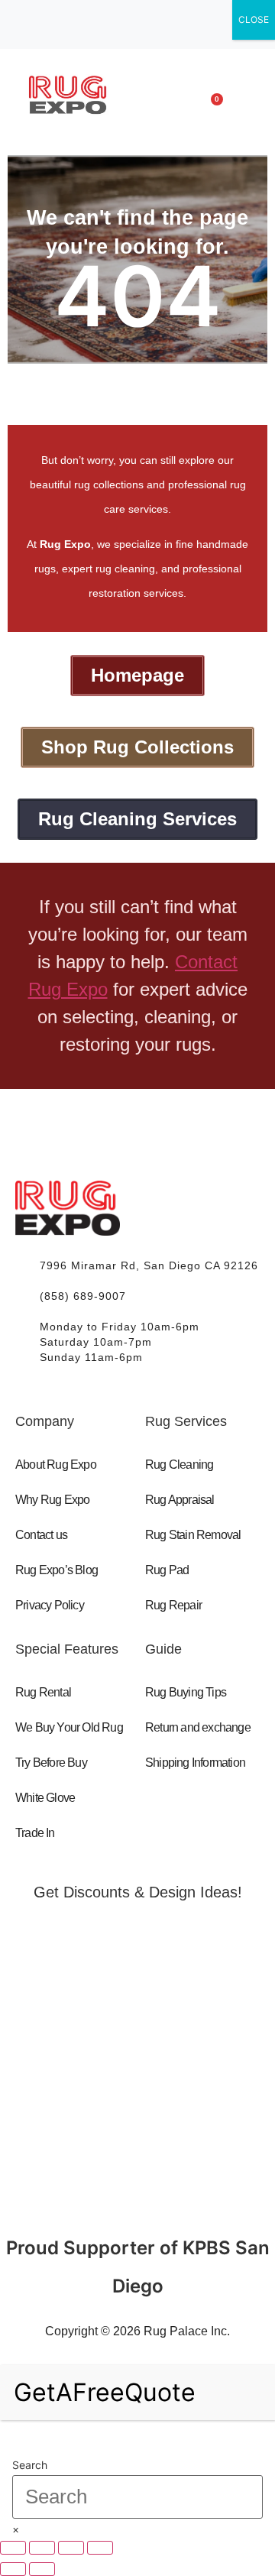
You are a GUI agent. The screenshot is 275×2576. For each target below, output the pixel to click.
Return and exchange (198, 1727)
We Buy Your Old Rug (69, 1727)
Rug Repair (173, 1605)
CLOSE (254, 19)
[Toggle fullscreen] (42, 2548)
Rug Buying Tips (186, 1692)
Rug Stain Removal (193, 1535)
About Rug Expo (56, 1465)
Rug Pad (167, 1570)
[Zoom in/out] (13, 2548)
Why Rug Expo (52, 1500)
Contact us (41, 1535)
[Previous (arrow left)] (13, 2569)
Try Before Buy (51, 1763)
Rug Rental (43, 1692)
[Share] (71, 2548)
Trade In (35, 1833)
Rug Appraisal (180, 1500)
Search (30, 2465)
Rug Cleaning (179, 1465)
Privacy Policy (50, 1605)
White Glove (45, 1798)
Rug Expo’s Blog (57, 1570)
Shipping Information (195, 1763)
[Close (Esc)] (100, 2548)
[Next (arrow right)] (42, 2569)
